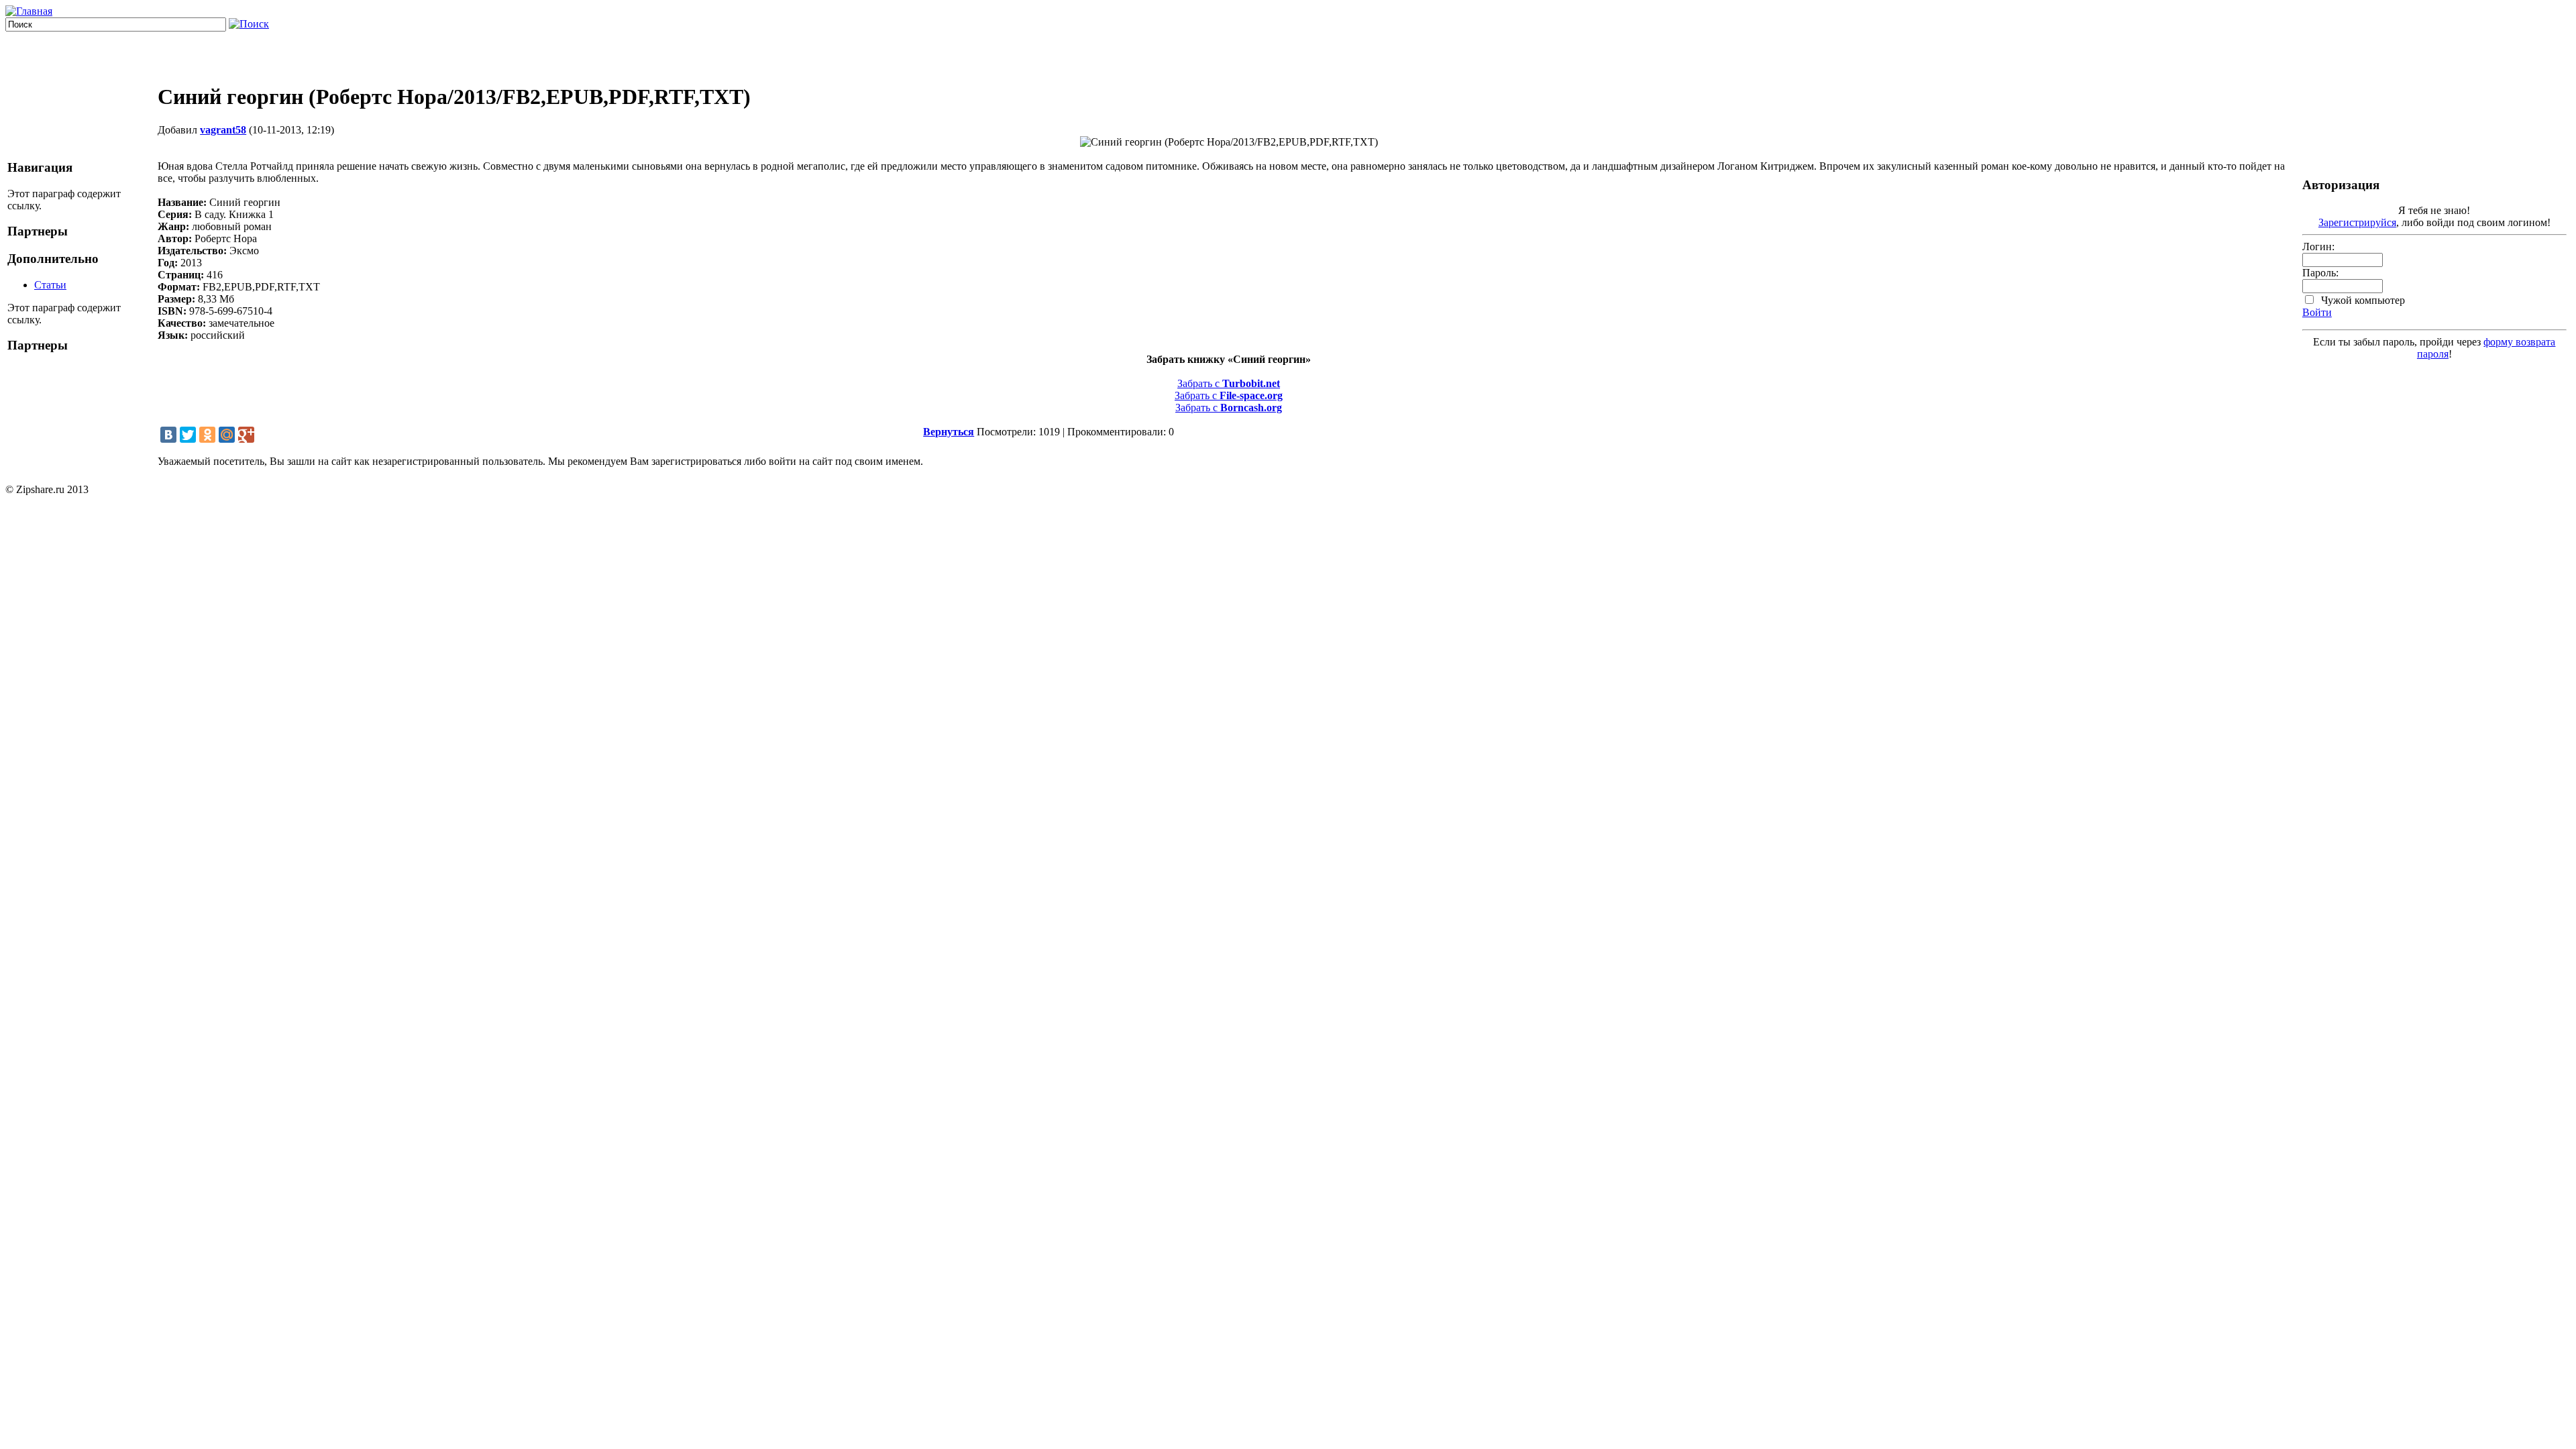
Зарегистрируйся (2357, 222)
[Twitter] (188, 435)
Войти (2317, 312)
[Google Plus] (246, 435)
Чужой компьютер (2362, 300)
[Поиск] (249, 24)
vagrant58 (223, 130)
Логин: (2318, 247)
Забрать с (1229, 383)
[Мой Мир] (227, 435)
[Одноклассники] (207, 435)
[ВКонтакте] (168, 435)
